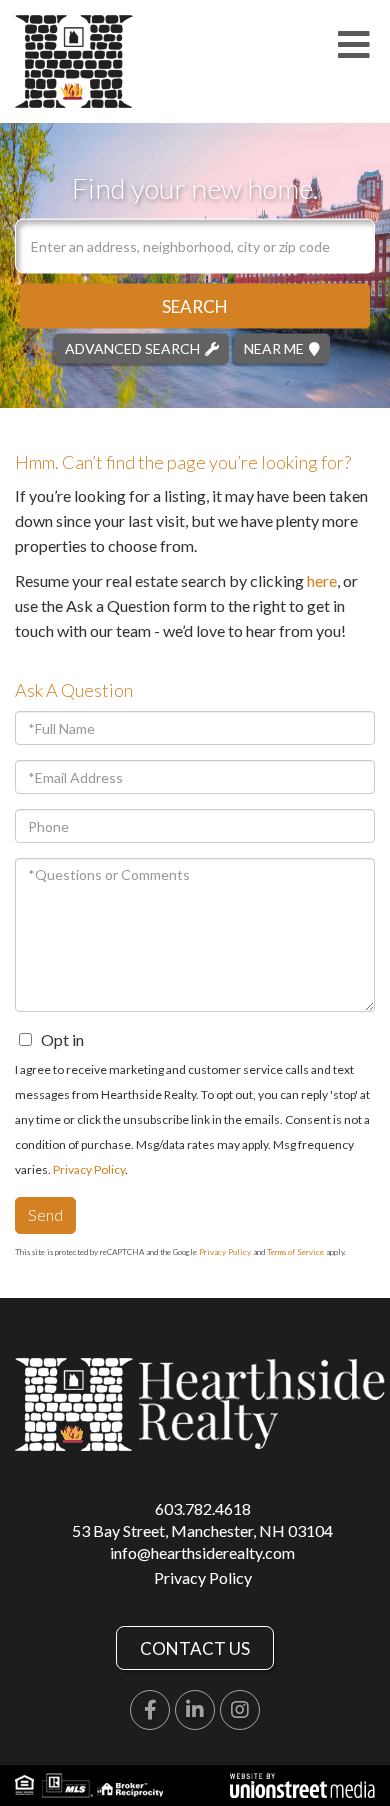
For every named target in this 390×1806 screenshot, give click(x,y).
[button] (195, 305)
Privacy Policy (89, 1169)
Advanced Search (132, 347)
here (322, 580)
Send (45, 1214)
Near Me (274, 347)
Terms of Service (295, 1252)
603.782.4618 (203, 1508)
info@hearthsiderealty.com (202, 1552)
